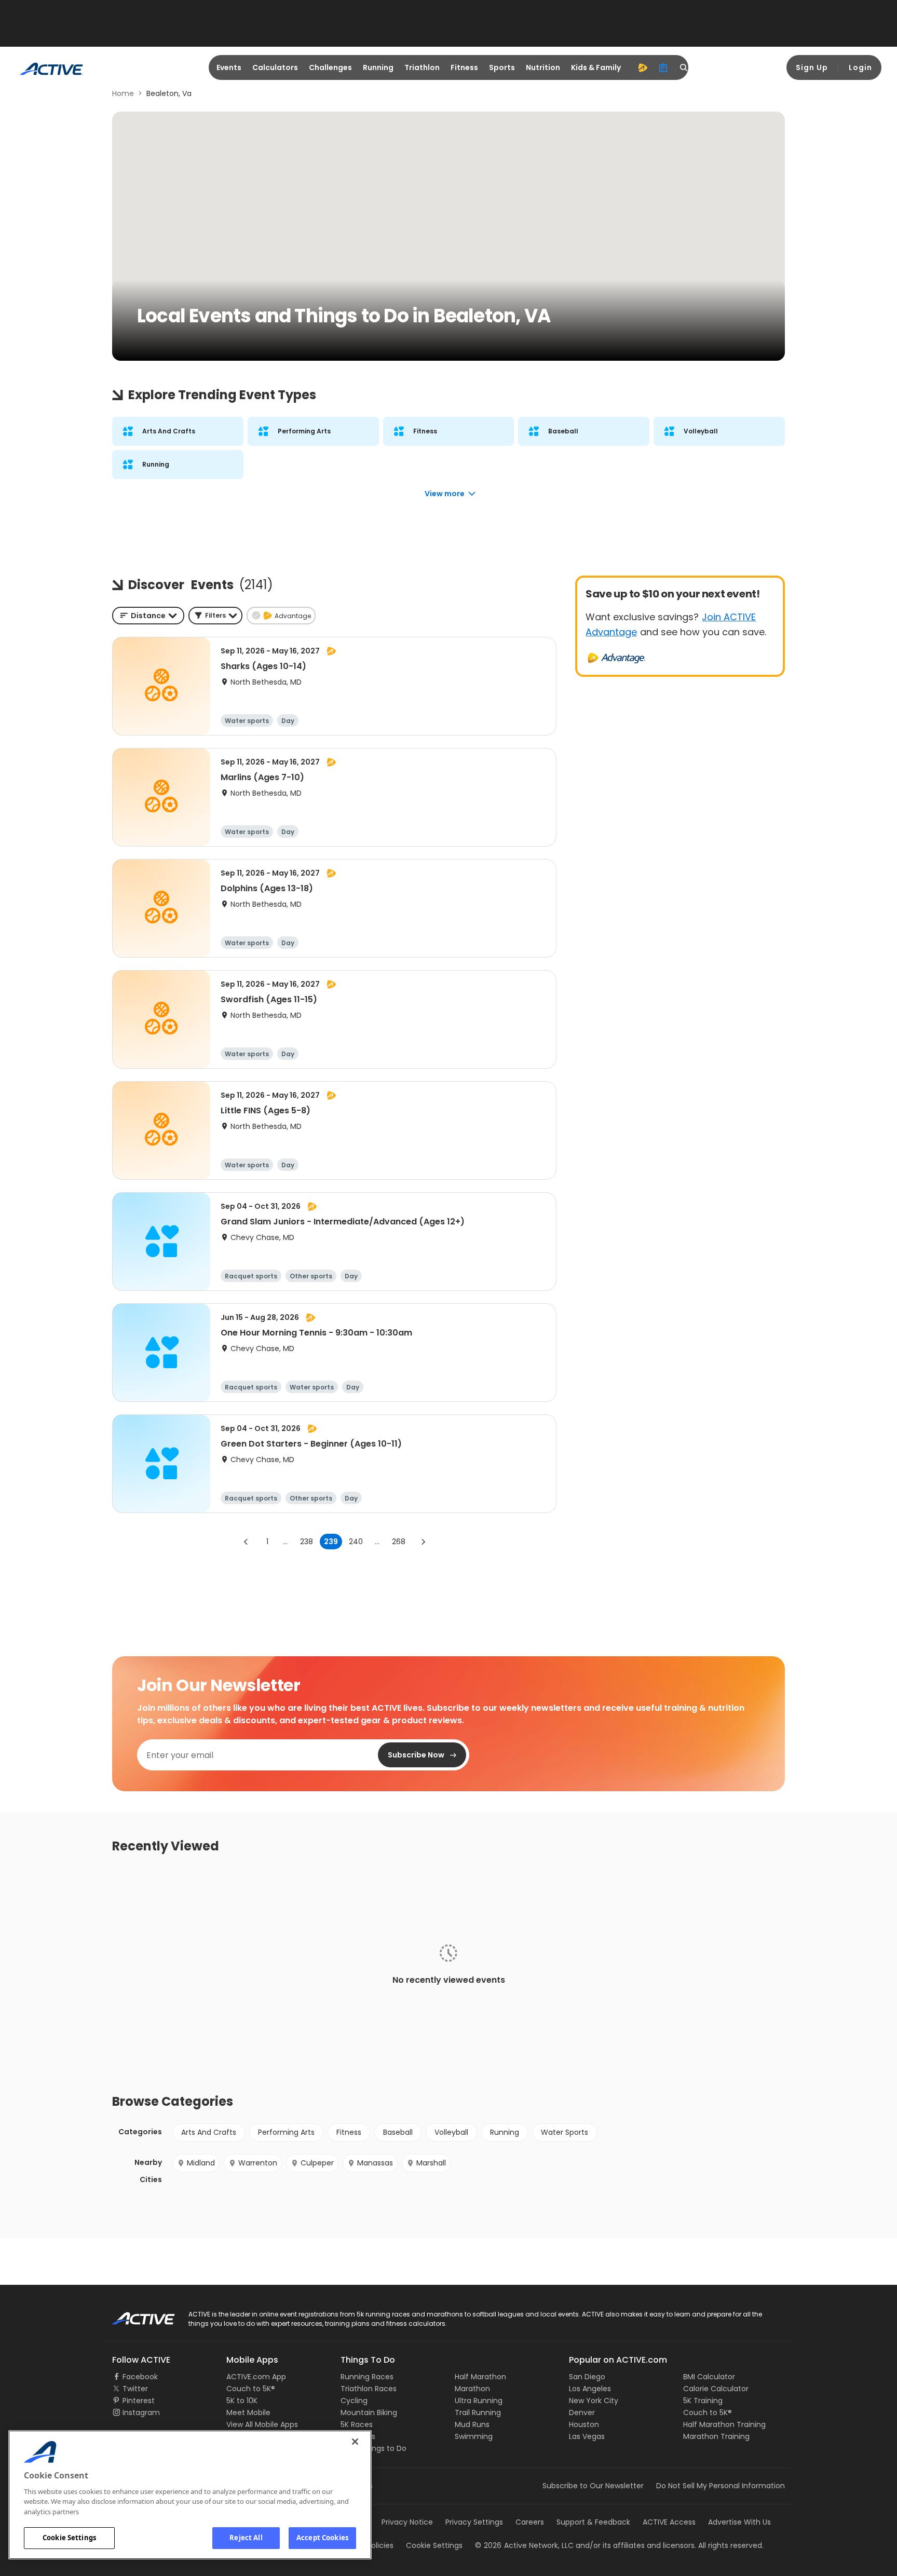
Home (123, 93)
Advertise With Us (739, 2522)
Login (860, 67)
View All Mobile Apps (262, 2424)
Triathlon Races (369, 2389)
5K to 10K (242, 2401)
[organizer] (663, 67)
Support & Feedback (593, 2522)
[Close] (355, 2442)
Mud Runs (472, 2424)
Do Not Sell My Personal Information (721, 2486)
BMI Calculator (709, 2377)
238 (307, 1542)
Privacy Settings (474, 2522)
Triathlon (422, 67)
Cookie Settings (69, 2538)
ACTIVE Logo (134, 2315)
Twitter (135, 2389)
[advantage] (643, 67)
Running (378, 67)
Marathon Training (716, 2436)
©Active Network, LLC (524, 2545)
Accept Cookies (322, 2538)
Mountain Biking (369, 2413)
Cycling (354, 2401)
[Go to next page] (423, 1542)
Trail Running (478, 2413)
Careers (530, 2522)
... (285, 1542)
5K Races (357, 2424)
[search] (684, 67)
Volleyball (451, 2132)
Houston (584, 2424)
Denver (582, 2413)
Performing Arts (286, 2132)
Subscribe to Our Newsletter (593, 2486)
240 (356, 1542)
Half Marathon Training (724, 2424)
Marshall (431, 2163)
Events (229, 67)
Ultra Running (479, 2401)
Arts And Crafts (209, 2132)
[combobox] (148, 616)
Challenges (330, 67)
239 (331, 1542)
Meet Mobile (248, 2413)
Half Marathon (480, 2377)
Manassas (375, 2163)
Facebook (140, 2377)
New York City (594, 2401)
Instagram (141, 2413)
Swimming (474, 2436)
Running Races (367, 2377)
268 (399, 1542)
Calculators (275, 67)
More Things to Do (373, 2448)
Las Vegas (587, 2436)
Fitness (464, 67)
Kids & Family (596, 67)
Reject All (246, 2538)
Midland (201, 2163)
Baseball (398, 2132)
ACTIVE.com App (256, 2377)
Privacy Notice (407, 2522)
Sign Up (812, 67)
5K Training (703, 2401)
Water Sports (565, 2132)
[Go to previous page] (246, 1542)
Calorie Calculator (716, 2389)
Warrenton (258, 2163)
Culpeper (317, 2163)
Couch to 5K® (251, 2389)
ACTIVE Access (669, 2522)
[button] (215, 616)
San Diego (587, 2377)
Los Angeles (590, 2389)
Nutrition (543, 67)
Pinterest (139, 2401)
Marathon (472, 2389)
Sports (502, 67)
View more (445, 494)
